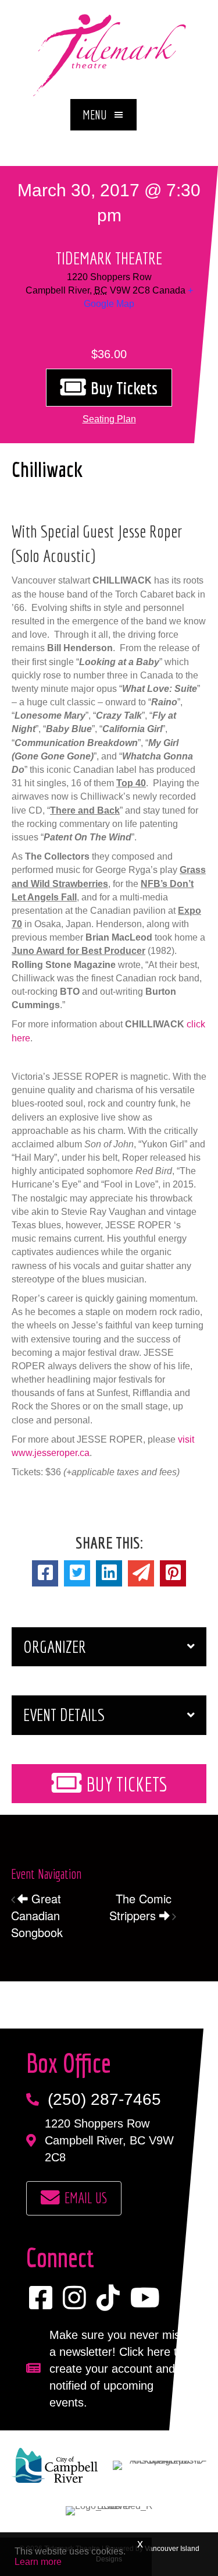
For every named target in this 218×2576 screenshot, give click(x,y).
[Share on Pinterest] (173, 1573)
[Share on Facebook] (45, 1573)
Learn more (38, 2562)
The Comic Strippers (140, 1907)
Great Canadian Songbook (37, 1915)
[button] (103, 115)
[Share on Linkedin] (109, 1573)
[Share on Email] (141, 1573)
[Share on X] (77, 1573)
